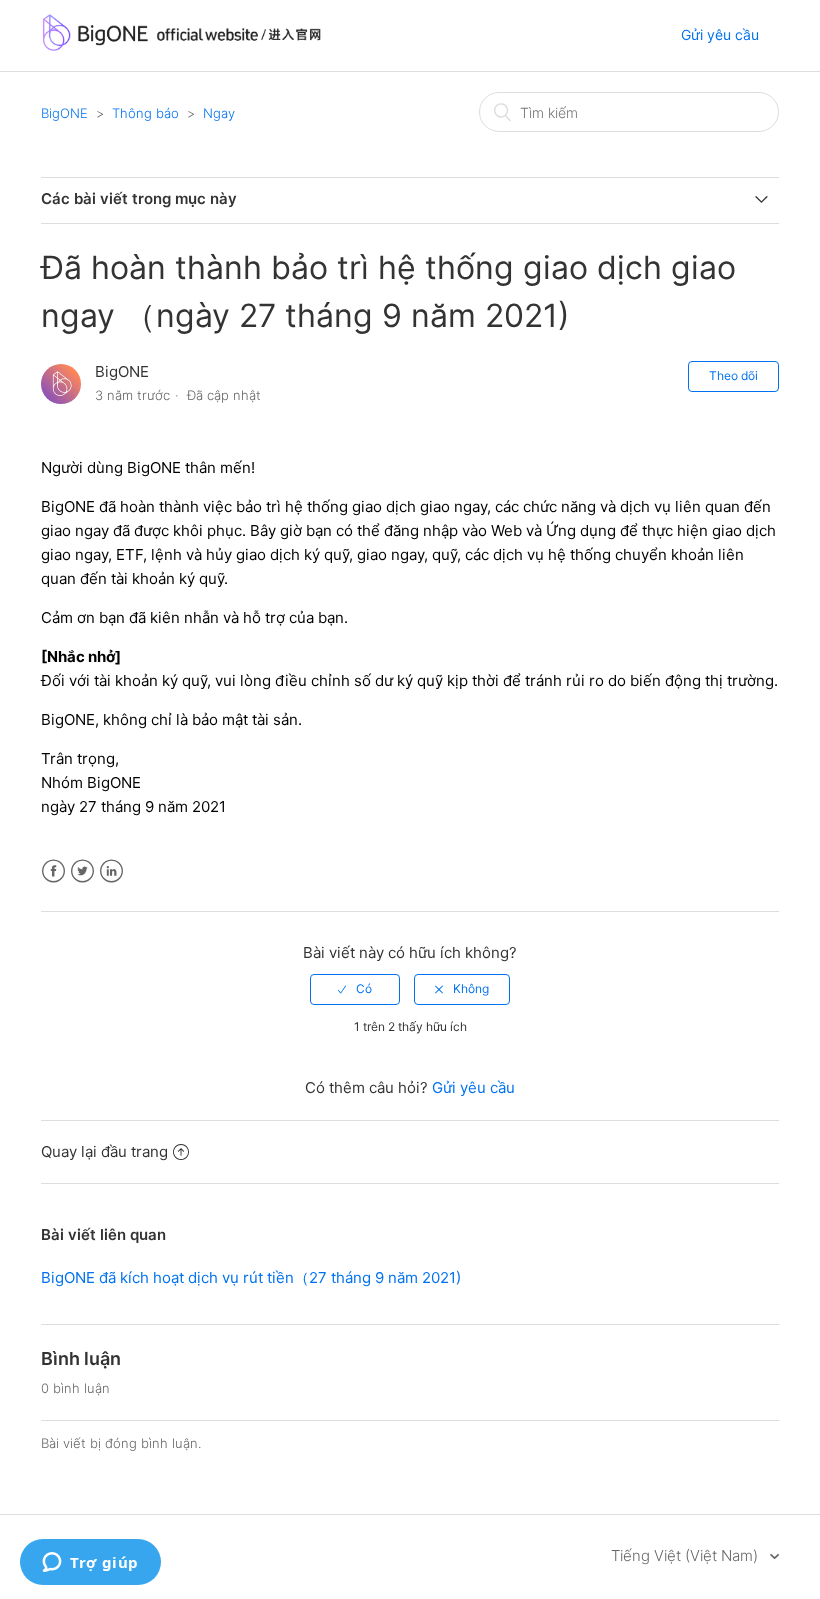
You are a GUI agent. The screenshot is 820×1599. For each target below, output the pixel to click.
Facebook (53, 871)
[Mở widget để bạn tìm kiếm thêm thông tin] (90, 1564)
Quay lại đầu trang (104, 1151)
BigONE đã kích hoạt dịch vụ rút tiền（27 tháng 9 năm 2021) (251, 1277)
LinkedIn (111, 871)
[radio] (355, 989)
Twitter (82, 871)
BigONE (64, 113)
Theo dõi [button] (733, 375)
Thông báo (145, 113)
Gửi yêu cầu (720, 34)
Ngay (219, 113)
